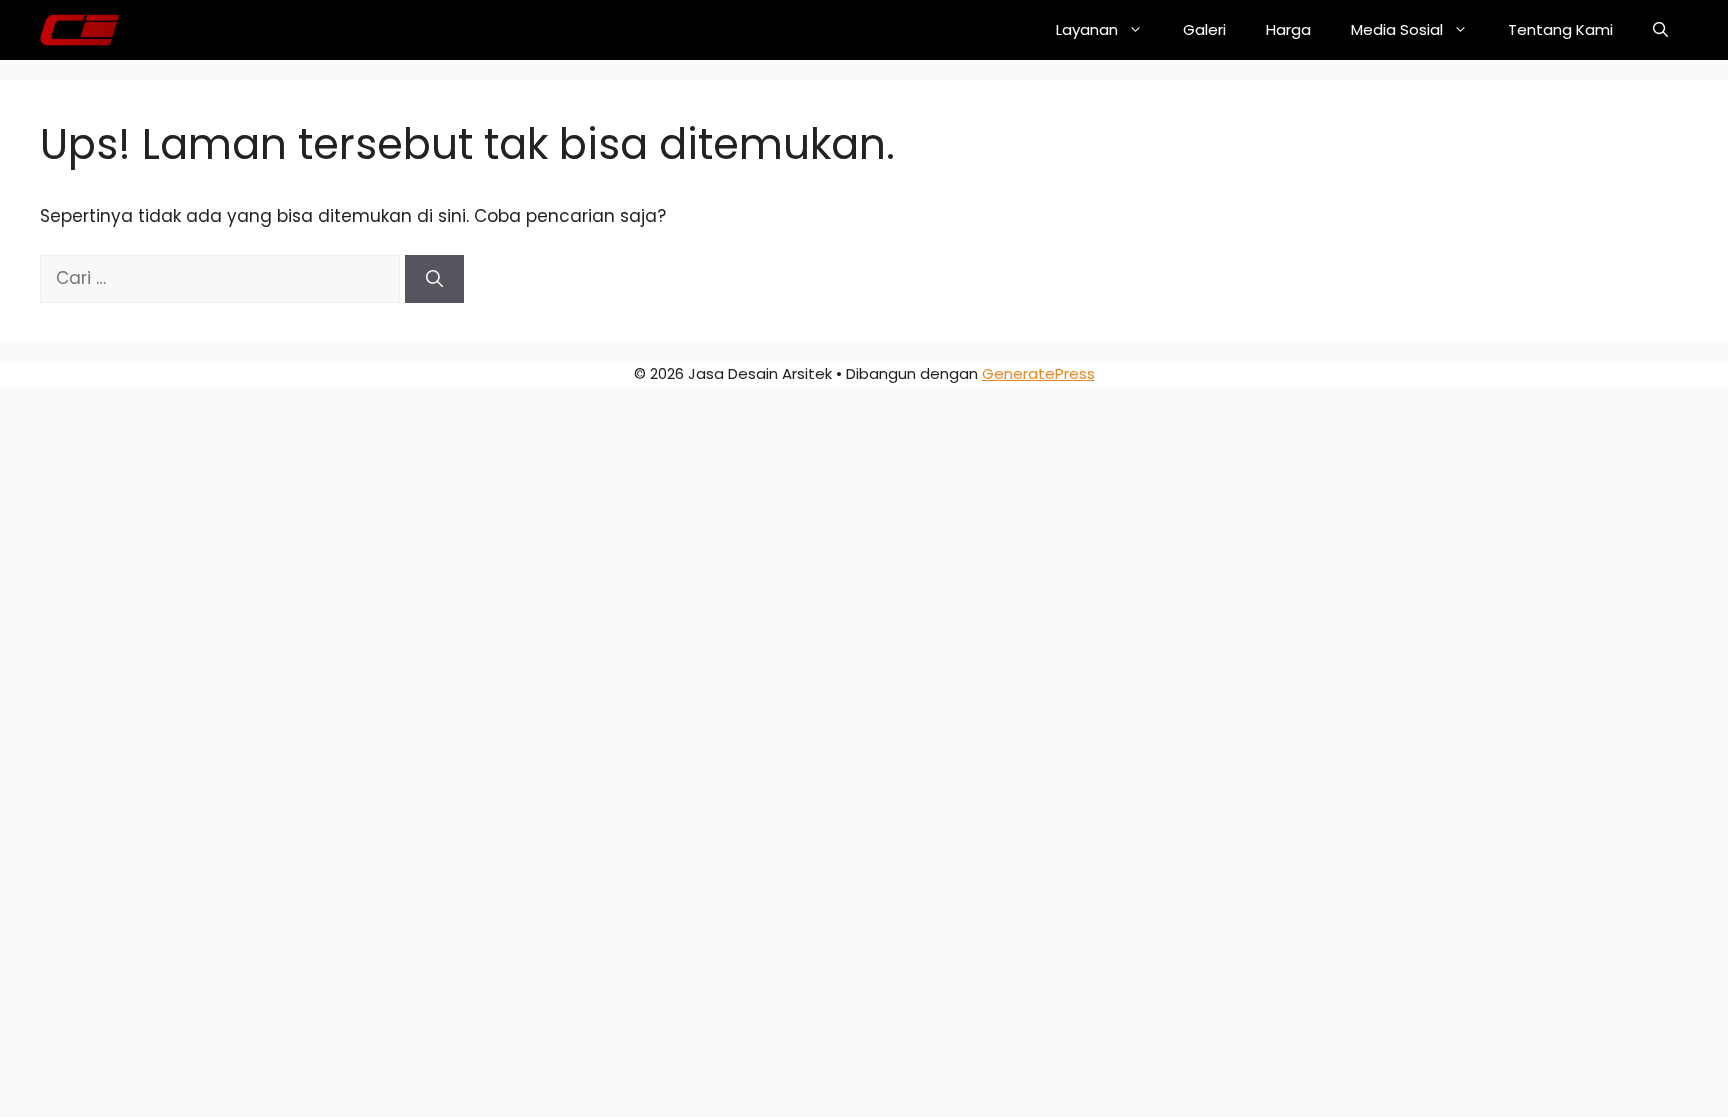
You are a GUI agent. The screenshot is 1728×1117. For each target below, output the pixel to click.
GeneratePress (1038, 373)
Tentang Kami (1560, 29)
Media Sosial (1397, 29)
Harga (1288, 29)
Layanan (1087, 29)
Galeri (1204, 29)
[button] (1660, 30)
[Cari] (434, 279)
